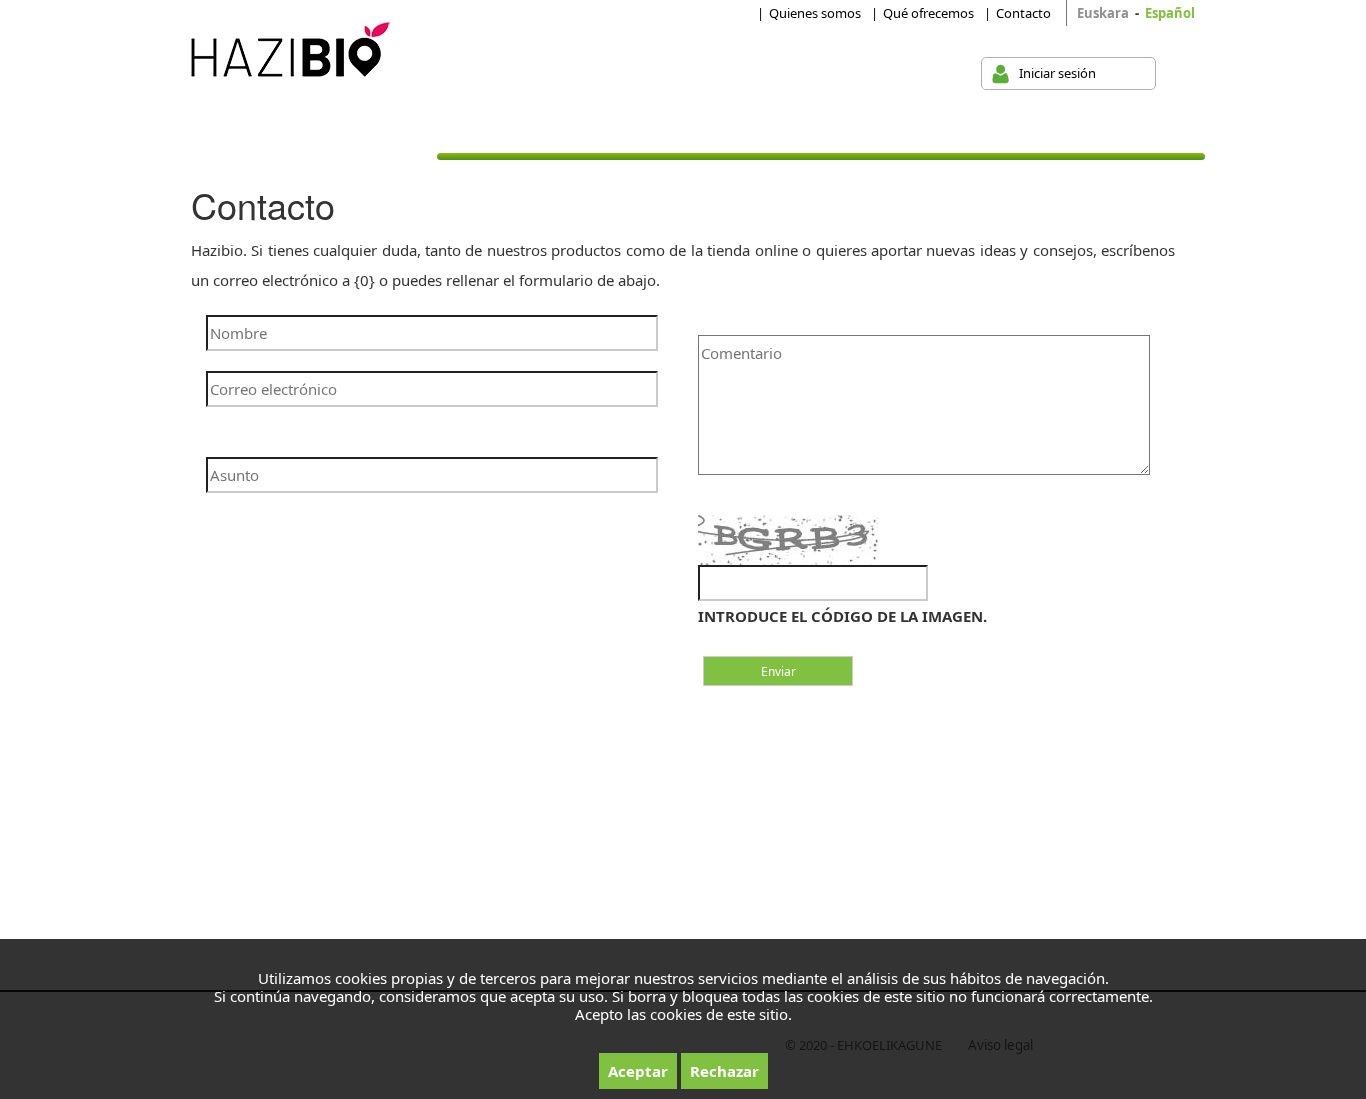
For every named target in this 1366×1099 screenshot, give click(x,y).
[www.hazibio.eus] (285, 51)
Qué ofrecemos (928, 13)
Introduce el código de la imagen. (842, 616)
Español (1170, 13)
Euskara (1103, 13)
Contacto (1023, 13)
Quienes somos (815, 13)
